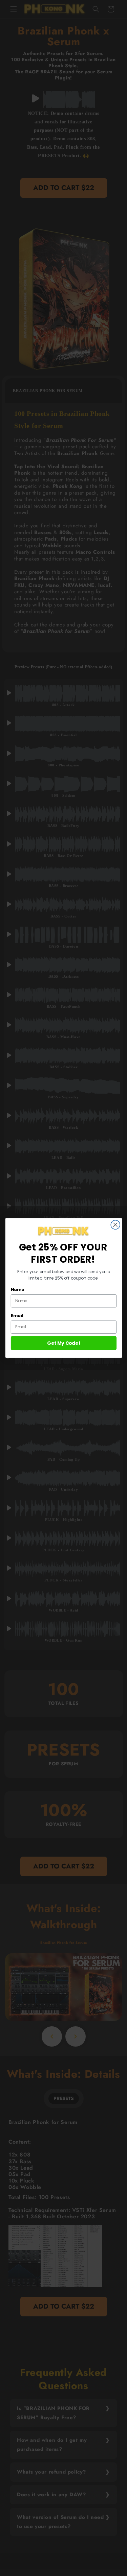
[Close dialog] (115, 1225)
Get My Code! (64, 1343)
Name (17, 1290)
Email (17, 1316)
